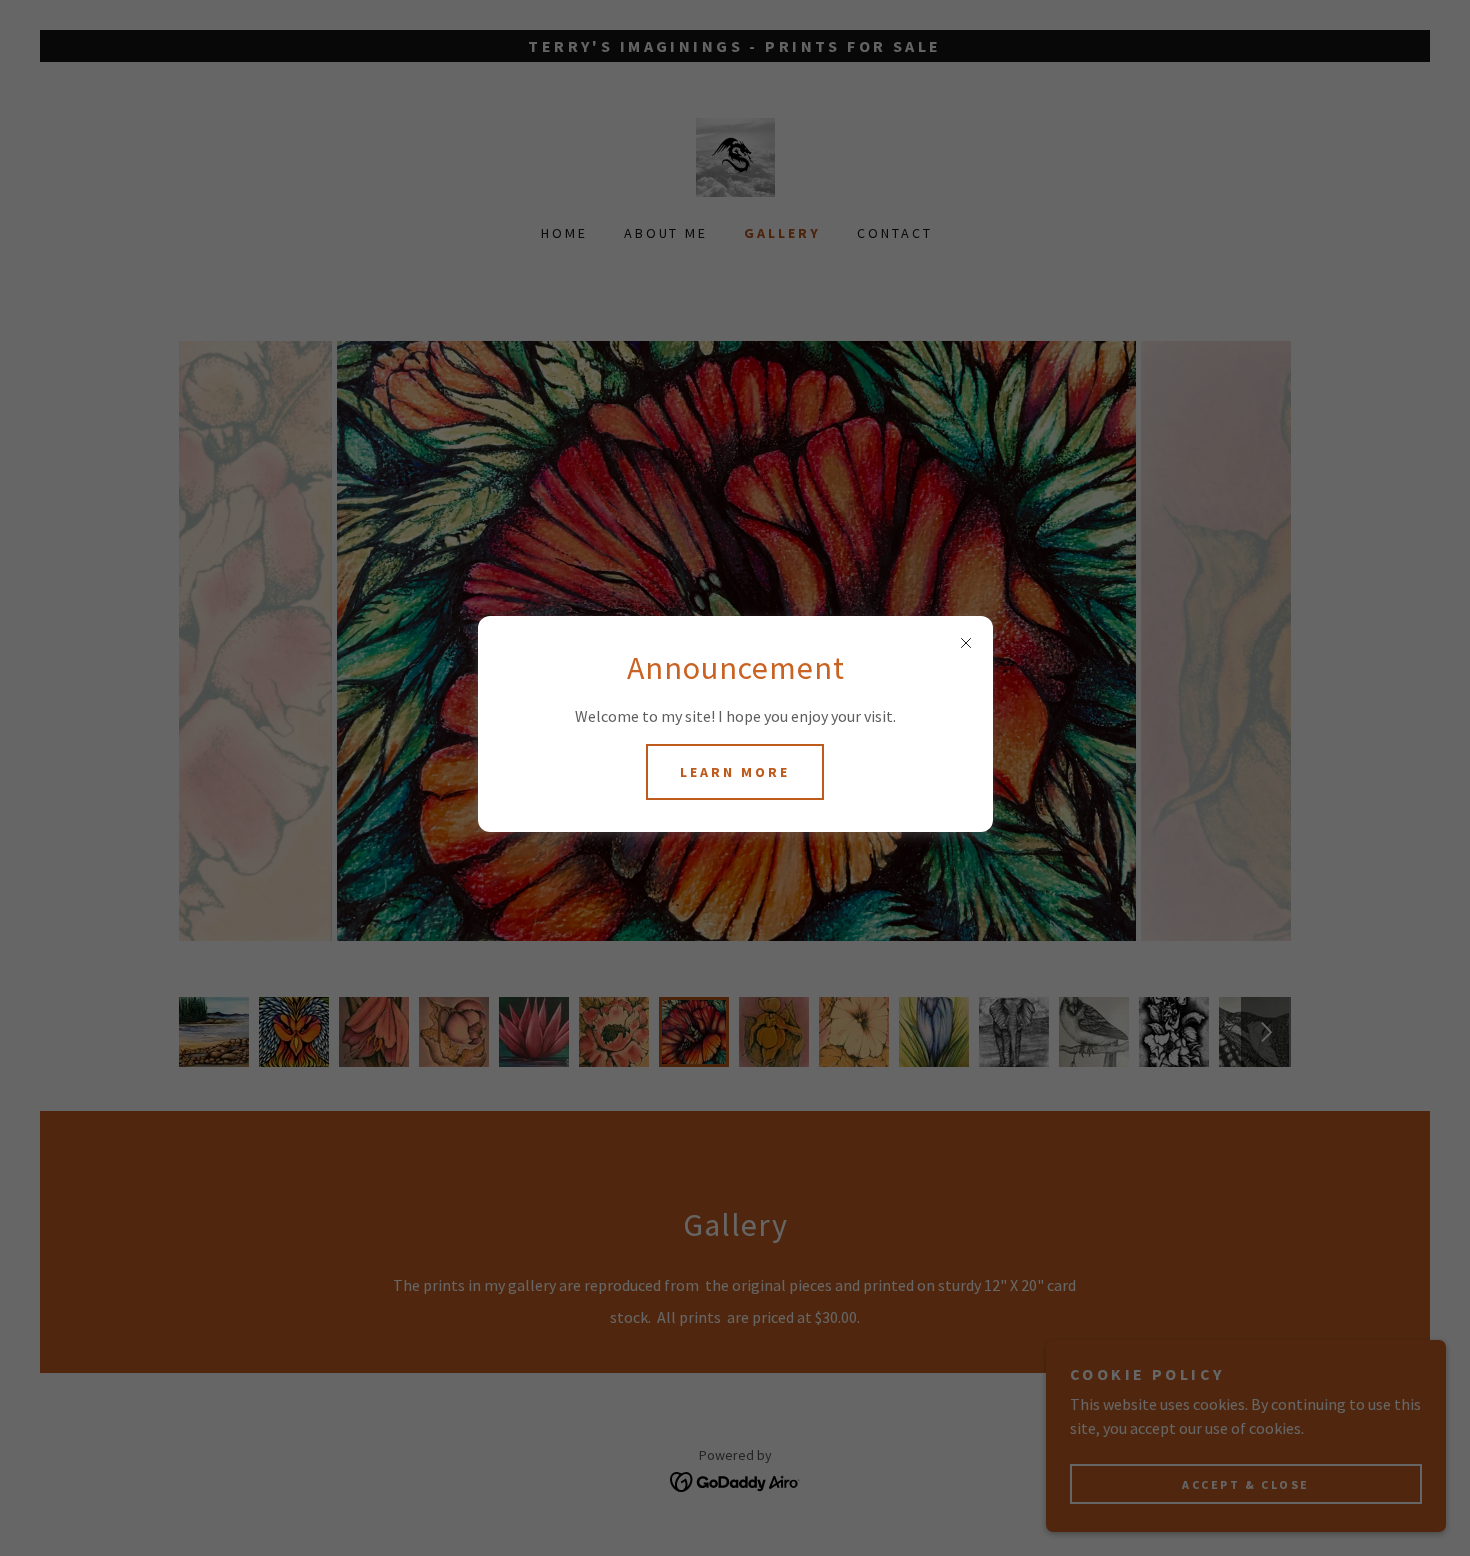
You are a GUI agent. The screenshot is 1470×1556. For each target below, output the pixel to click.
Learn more (735, 772)
